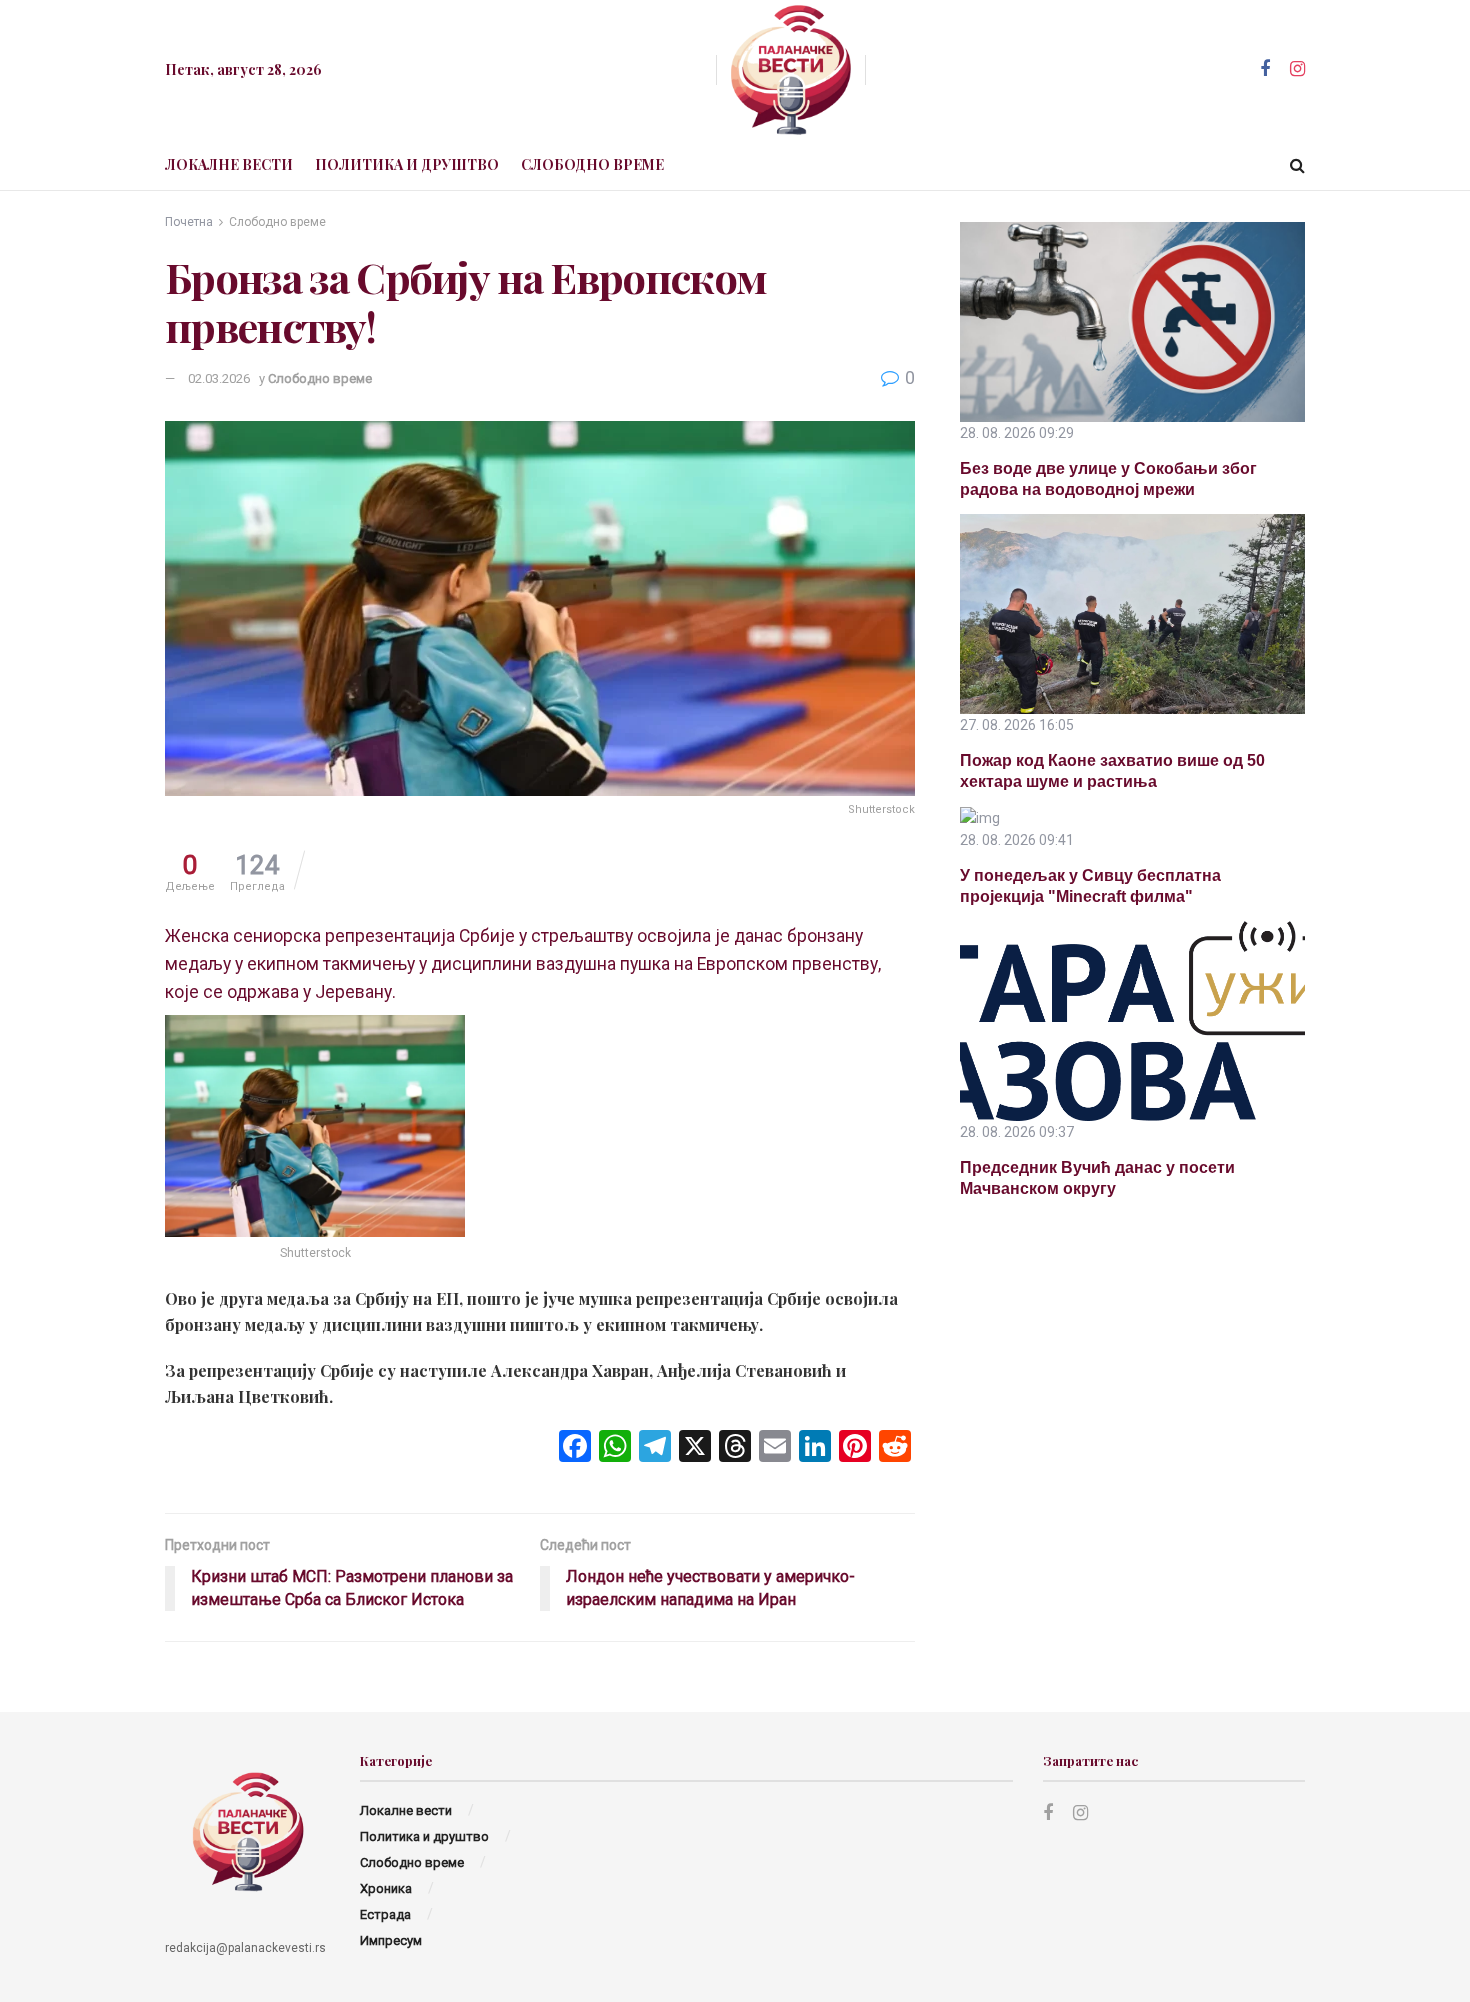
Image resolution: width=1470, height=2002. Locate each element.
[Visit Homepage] (791, 70)
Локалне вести (229, 164)
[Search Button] (1297, 165)
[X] (695, 1448)
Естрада (385, 1914)
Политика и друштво (407, 164)
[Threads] (735, 1448)
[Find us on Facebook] (1265, 69)
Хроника (386, 1888)
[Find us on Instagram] (1297, 69)
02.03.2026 (219, 378)
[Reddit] (895, 1448)
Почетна (189, 222)
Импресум (391, 1940)
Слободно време (592, 164)
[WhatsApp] (615, 1448)
